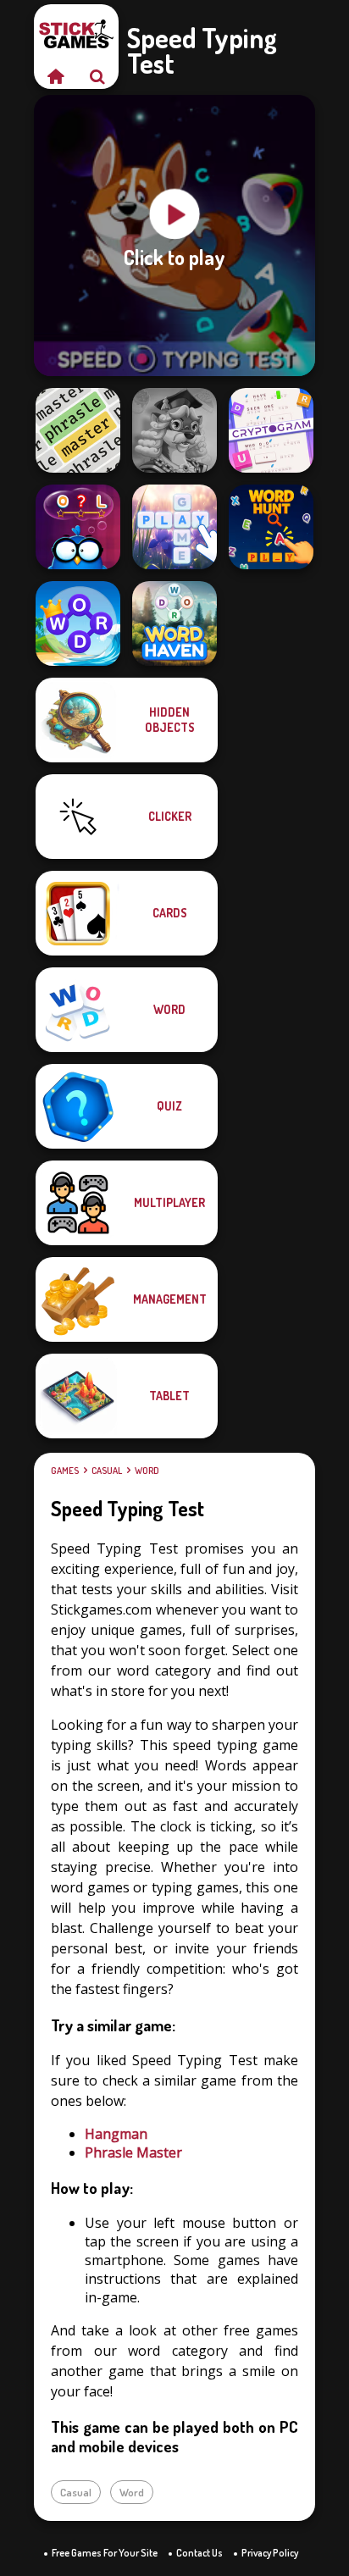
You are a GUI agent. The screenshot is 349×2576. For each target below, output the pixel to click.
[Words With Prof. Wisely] (174, 430)
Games (65, 1471)
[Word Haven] (174, 623)
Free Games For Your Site (105, 2553)
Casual (107, 1471)
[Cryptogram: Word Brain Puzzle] (271, 430)
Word (147, 1471)
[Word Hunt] (271, 527)
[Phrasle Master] (78, 430)
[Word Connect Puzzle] (78, 623)
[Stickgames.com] (55, 76)
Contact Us (199, 2553)
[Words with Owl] (78, 527)
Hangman (116, 2134)
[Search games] (97, 76)
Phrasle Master (133, 2152)
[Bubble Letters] (174, 527)
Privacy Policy (270, 2553)
